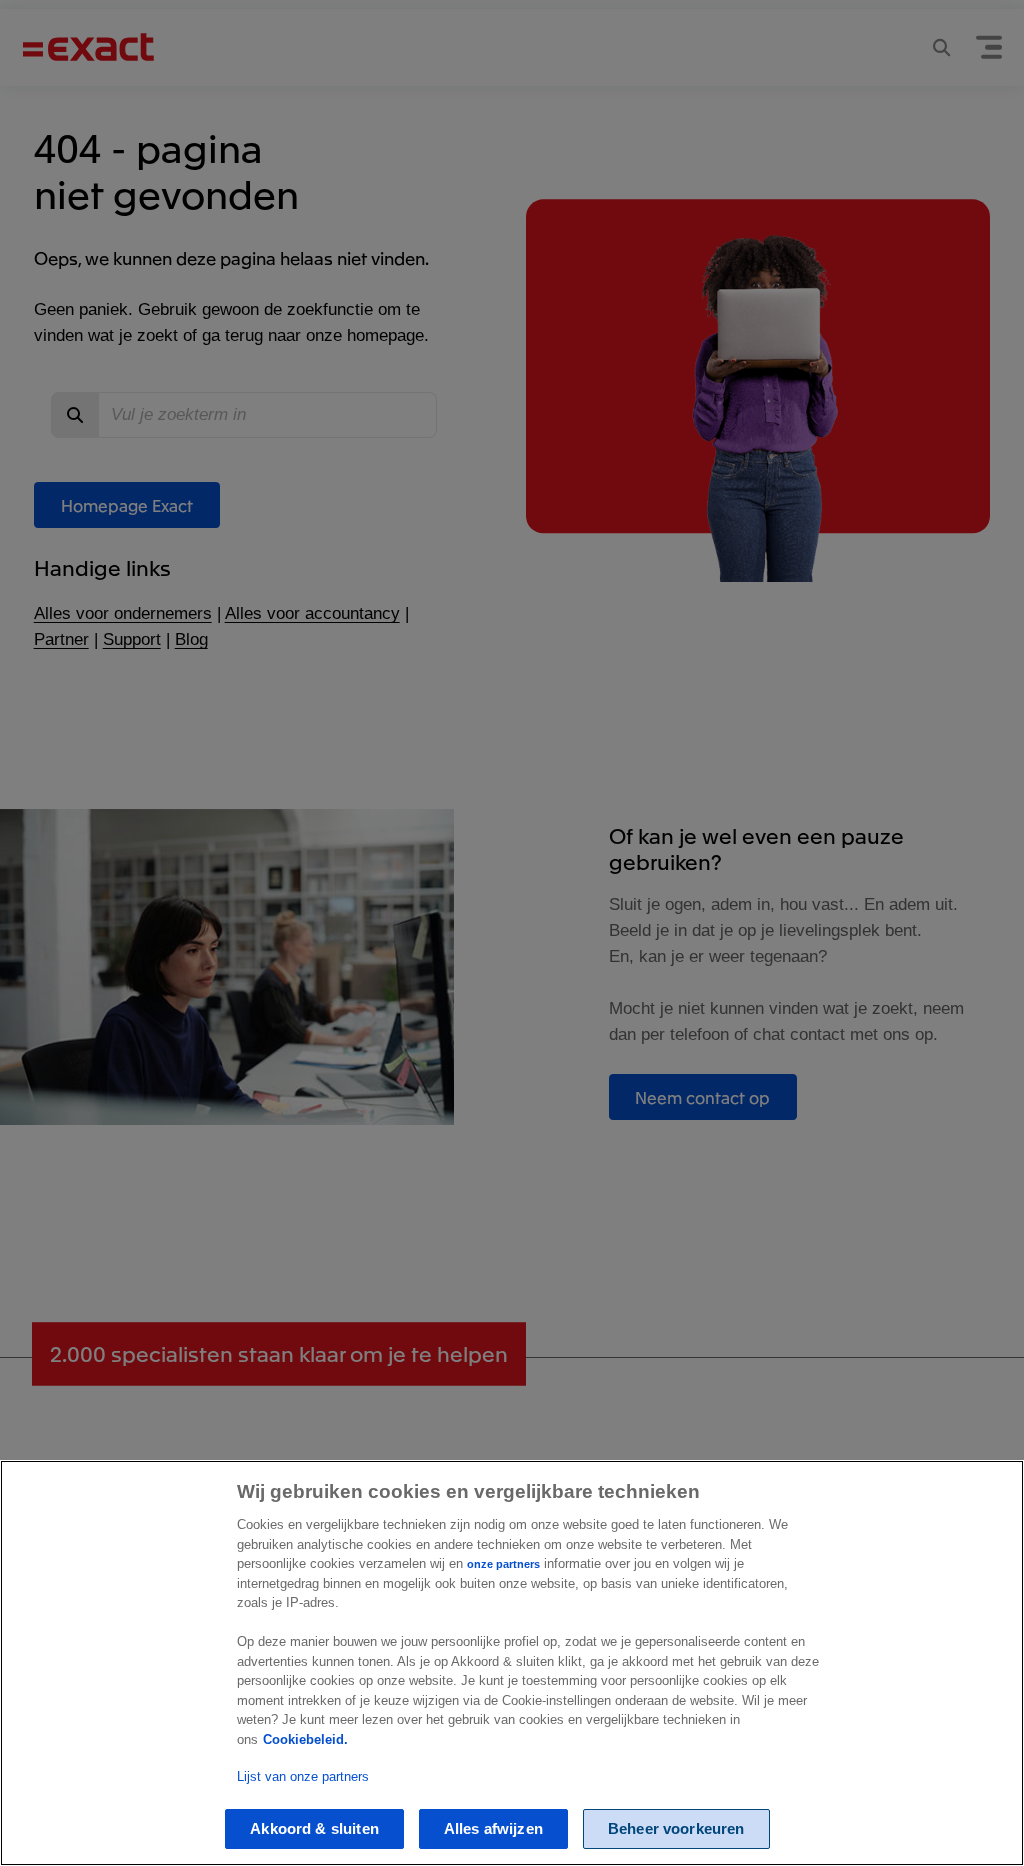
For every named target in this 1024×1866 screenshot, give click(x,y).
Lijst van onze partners (303, 1776)
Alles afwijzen (493, 1828)
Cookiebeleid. (305, 1739)
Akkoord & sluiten (314, 1828)
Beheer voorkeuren (676, 1828)
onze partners (503, 1564)
